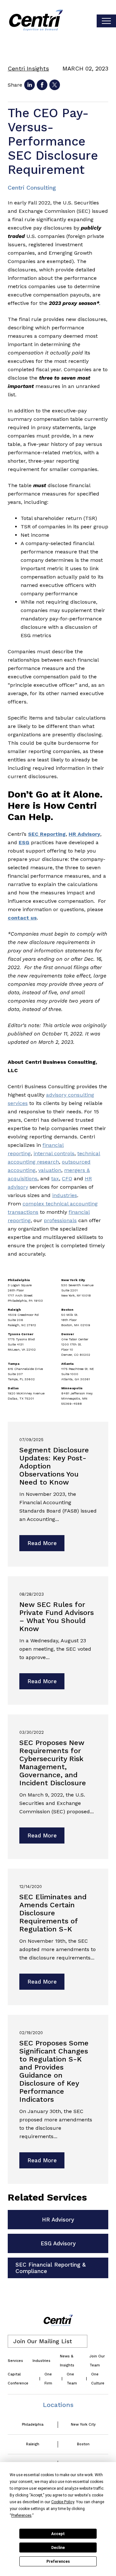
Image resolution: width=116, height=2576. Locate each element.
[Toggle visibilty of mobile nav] (106, 21)
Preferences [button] (21, 2515)
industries (65, 1195)
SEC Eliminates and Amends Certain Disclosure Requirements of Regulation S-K (53, 1913)
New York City (83, 2425)
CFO (67, 1179)
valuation (50, 1170)
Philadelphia (33, 2425)
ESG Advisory (58, 2243)
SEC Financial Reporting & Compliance (51, 2268)
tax (55, 1179)
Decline (58, 2548)
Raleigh (33, 2444)
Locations (58, 2405)
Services (15, 2361)
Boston (83, 2444)
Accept (58, 2534)
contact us (22, 918)
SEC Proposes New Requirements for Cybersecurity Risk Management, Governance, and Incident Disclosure (53, 1763)
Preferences (58, 2562)
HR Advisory (58, 2220)
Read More (42, 1543)
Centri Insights (28, 68)
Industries (41, 2361)
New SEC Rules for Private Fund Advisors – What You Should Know (57, 1617)
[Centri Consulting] (36, 21)
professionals (60, 1220)
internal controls (54, 1153)
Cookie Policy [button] (63, 2502)
